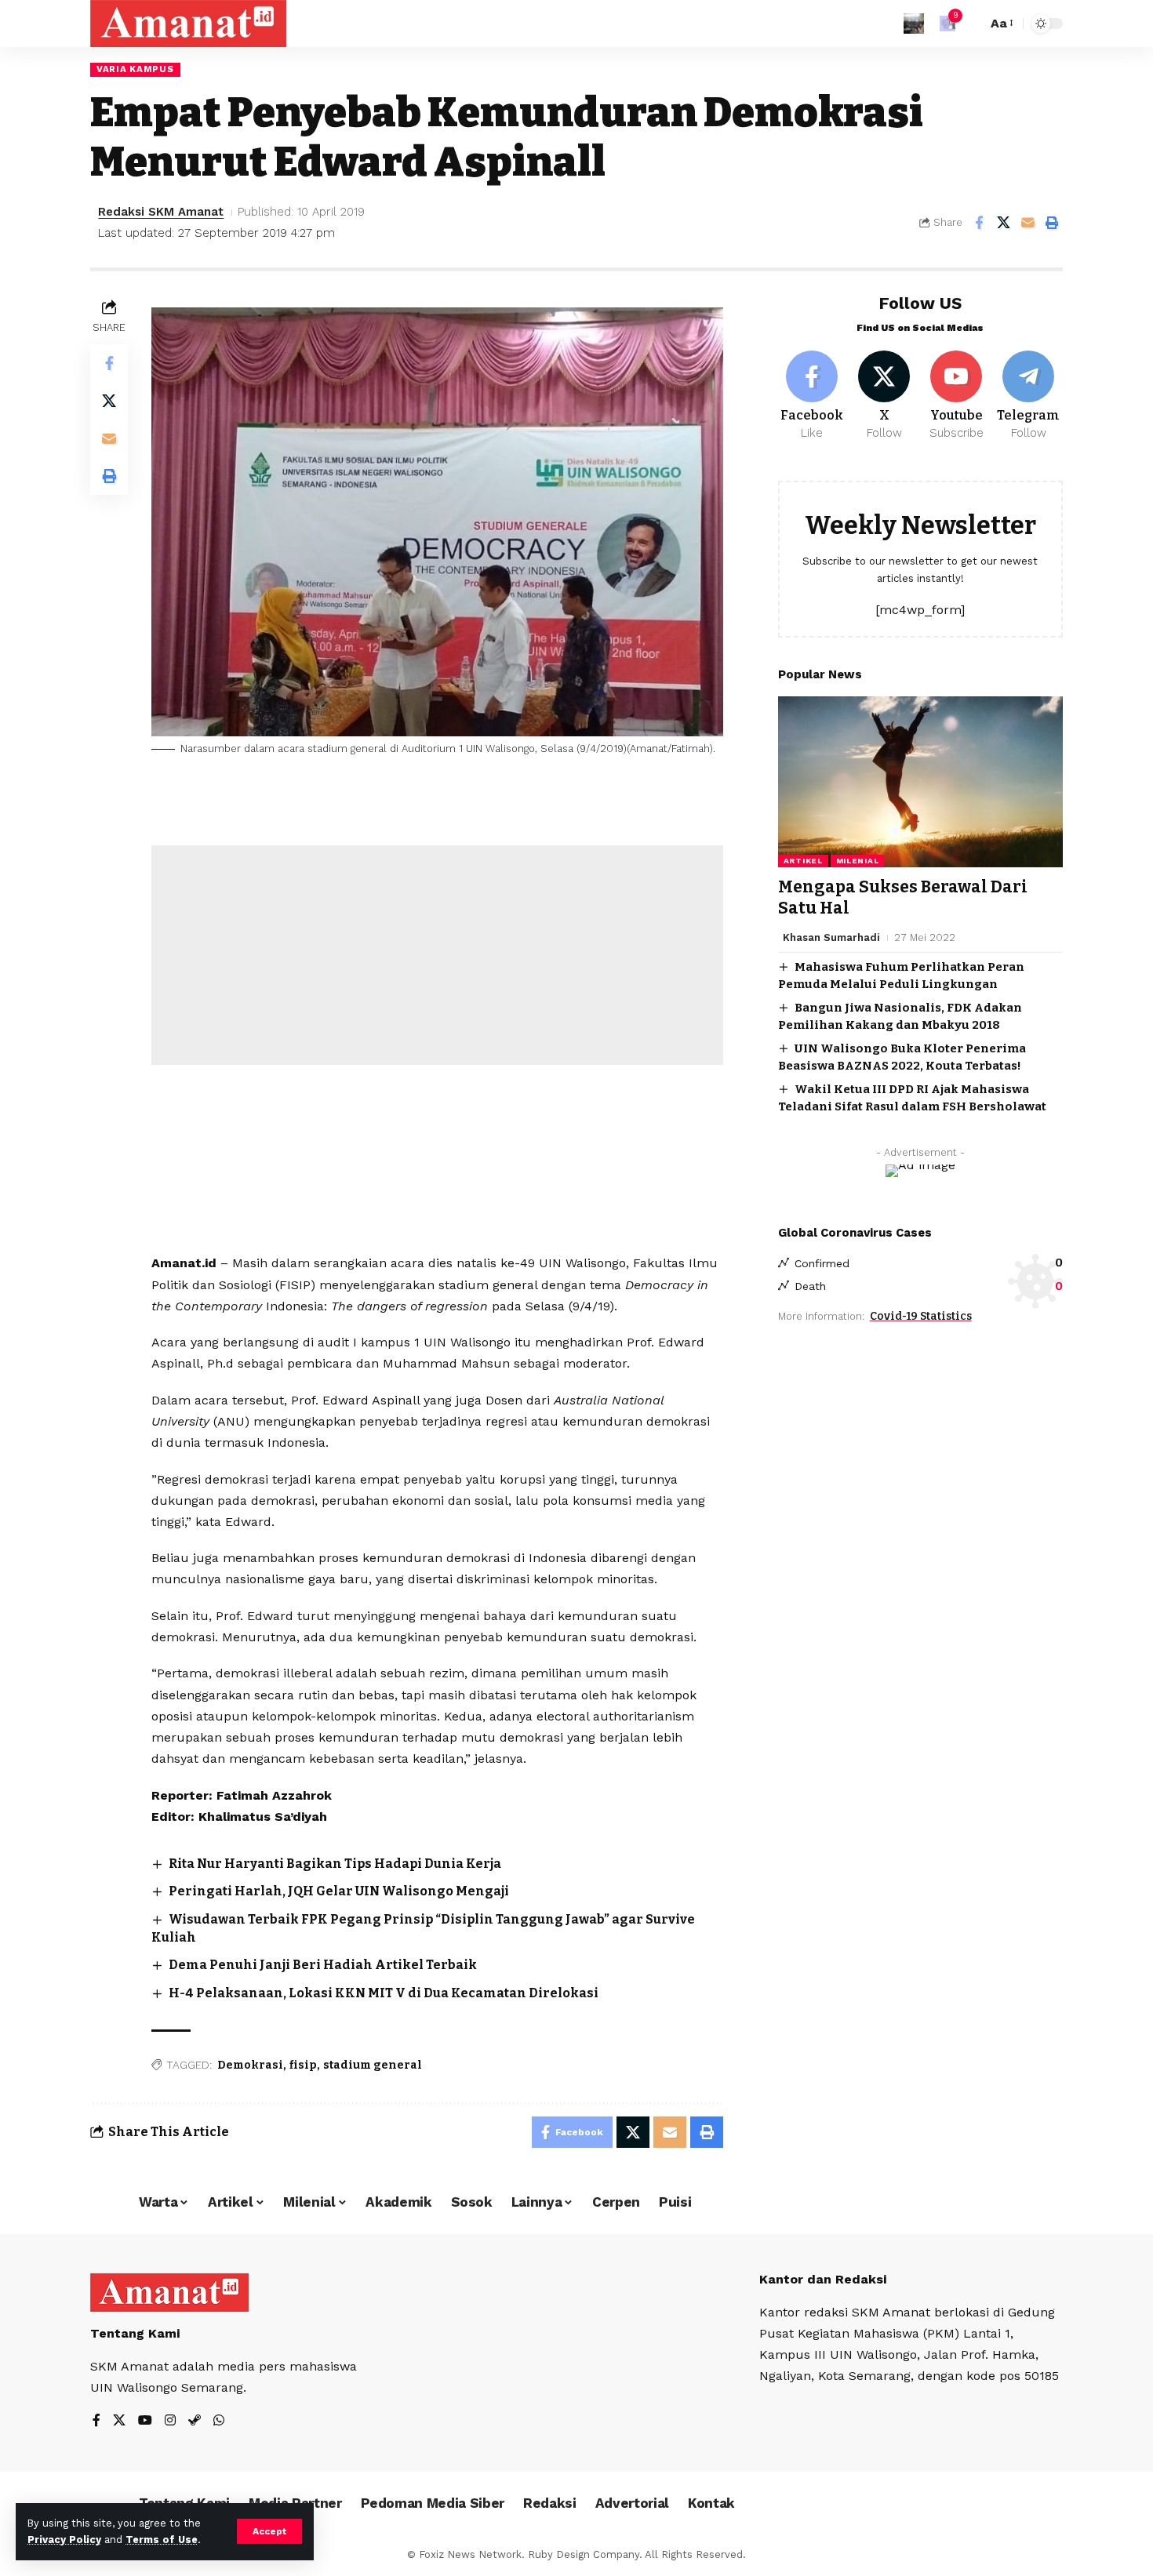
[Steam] (195, 2421)
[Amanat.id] (188, 24)
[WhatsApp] (219, 2421)
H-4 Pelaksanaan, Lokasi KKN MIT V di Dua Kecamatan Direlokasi (384, 1993)
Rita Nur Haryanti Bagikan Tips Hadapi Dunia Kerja (335, 1864)
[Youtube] (957, 396)
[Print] (1052, 223)
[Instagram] (170, 2421)
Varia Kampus (135, 69)
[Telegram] (1029, 396)
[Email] (1028, 223)
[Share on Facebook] (979, 223)
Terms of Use (162, 2540)
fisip (303, 2065)
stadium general (373, 2065)
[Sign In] (914, 24)
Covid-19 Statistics (921, 1315)
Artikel (803, 861)
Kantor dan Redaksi (823, 2279)
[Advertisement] (437, 955)
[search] (971, 24)
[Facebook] (812, 396)
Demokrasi (250, 2065)
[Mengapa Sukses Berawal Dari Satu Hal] (920, 782)
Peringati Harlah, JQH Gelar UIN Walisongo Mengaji (339, 1891)
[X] (884, 396)
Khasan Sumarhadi (831, 937)
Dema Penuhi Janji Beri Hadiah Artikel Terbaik (323, 1965)
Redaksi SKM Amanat (161, 212)
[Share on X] (1003, 223)
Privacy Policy (64, 2540)
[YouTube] (145, 2421)
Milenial (858, 861)
